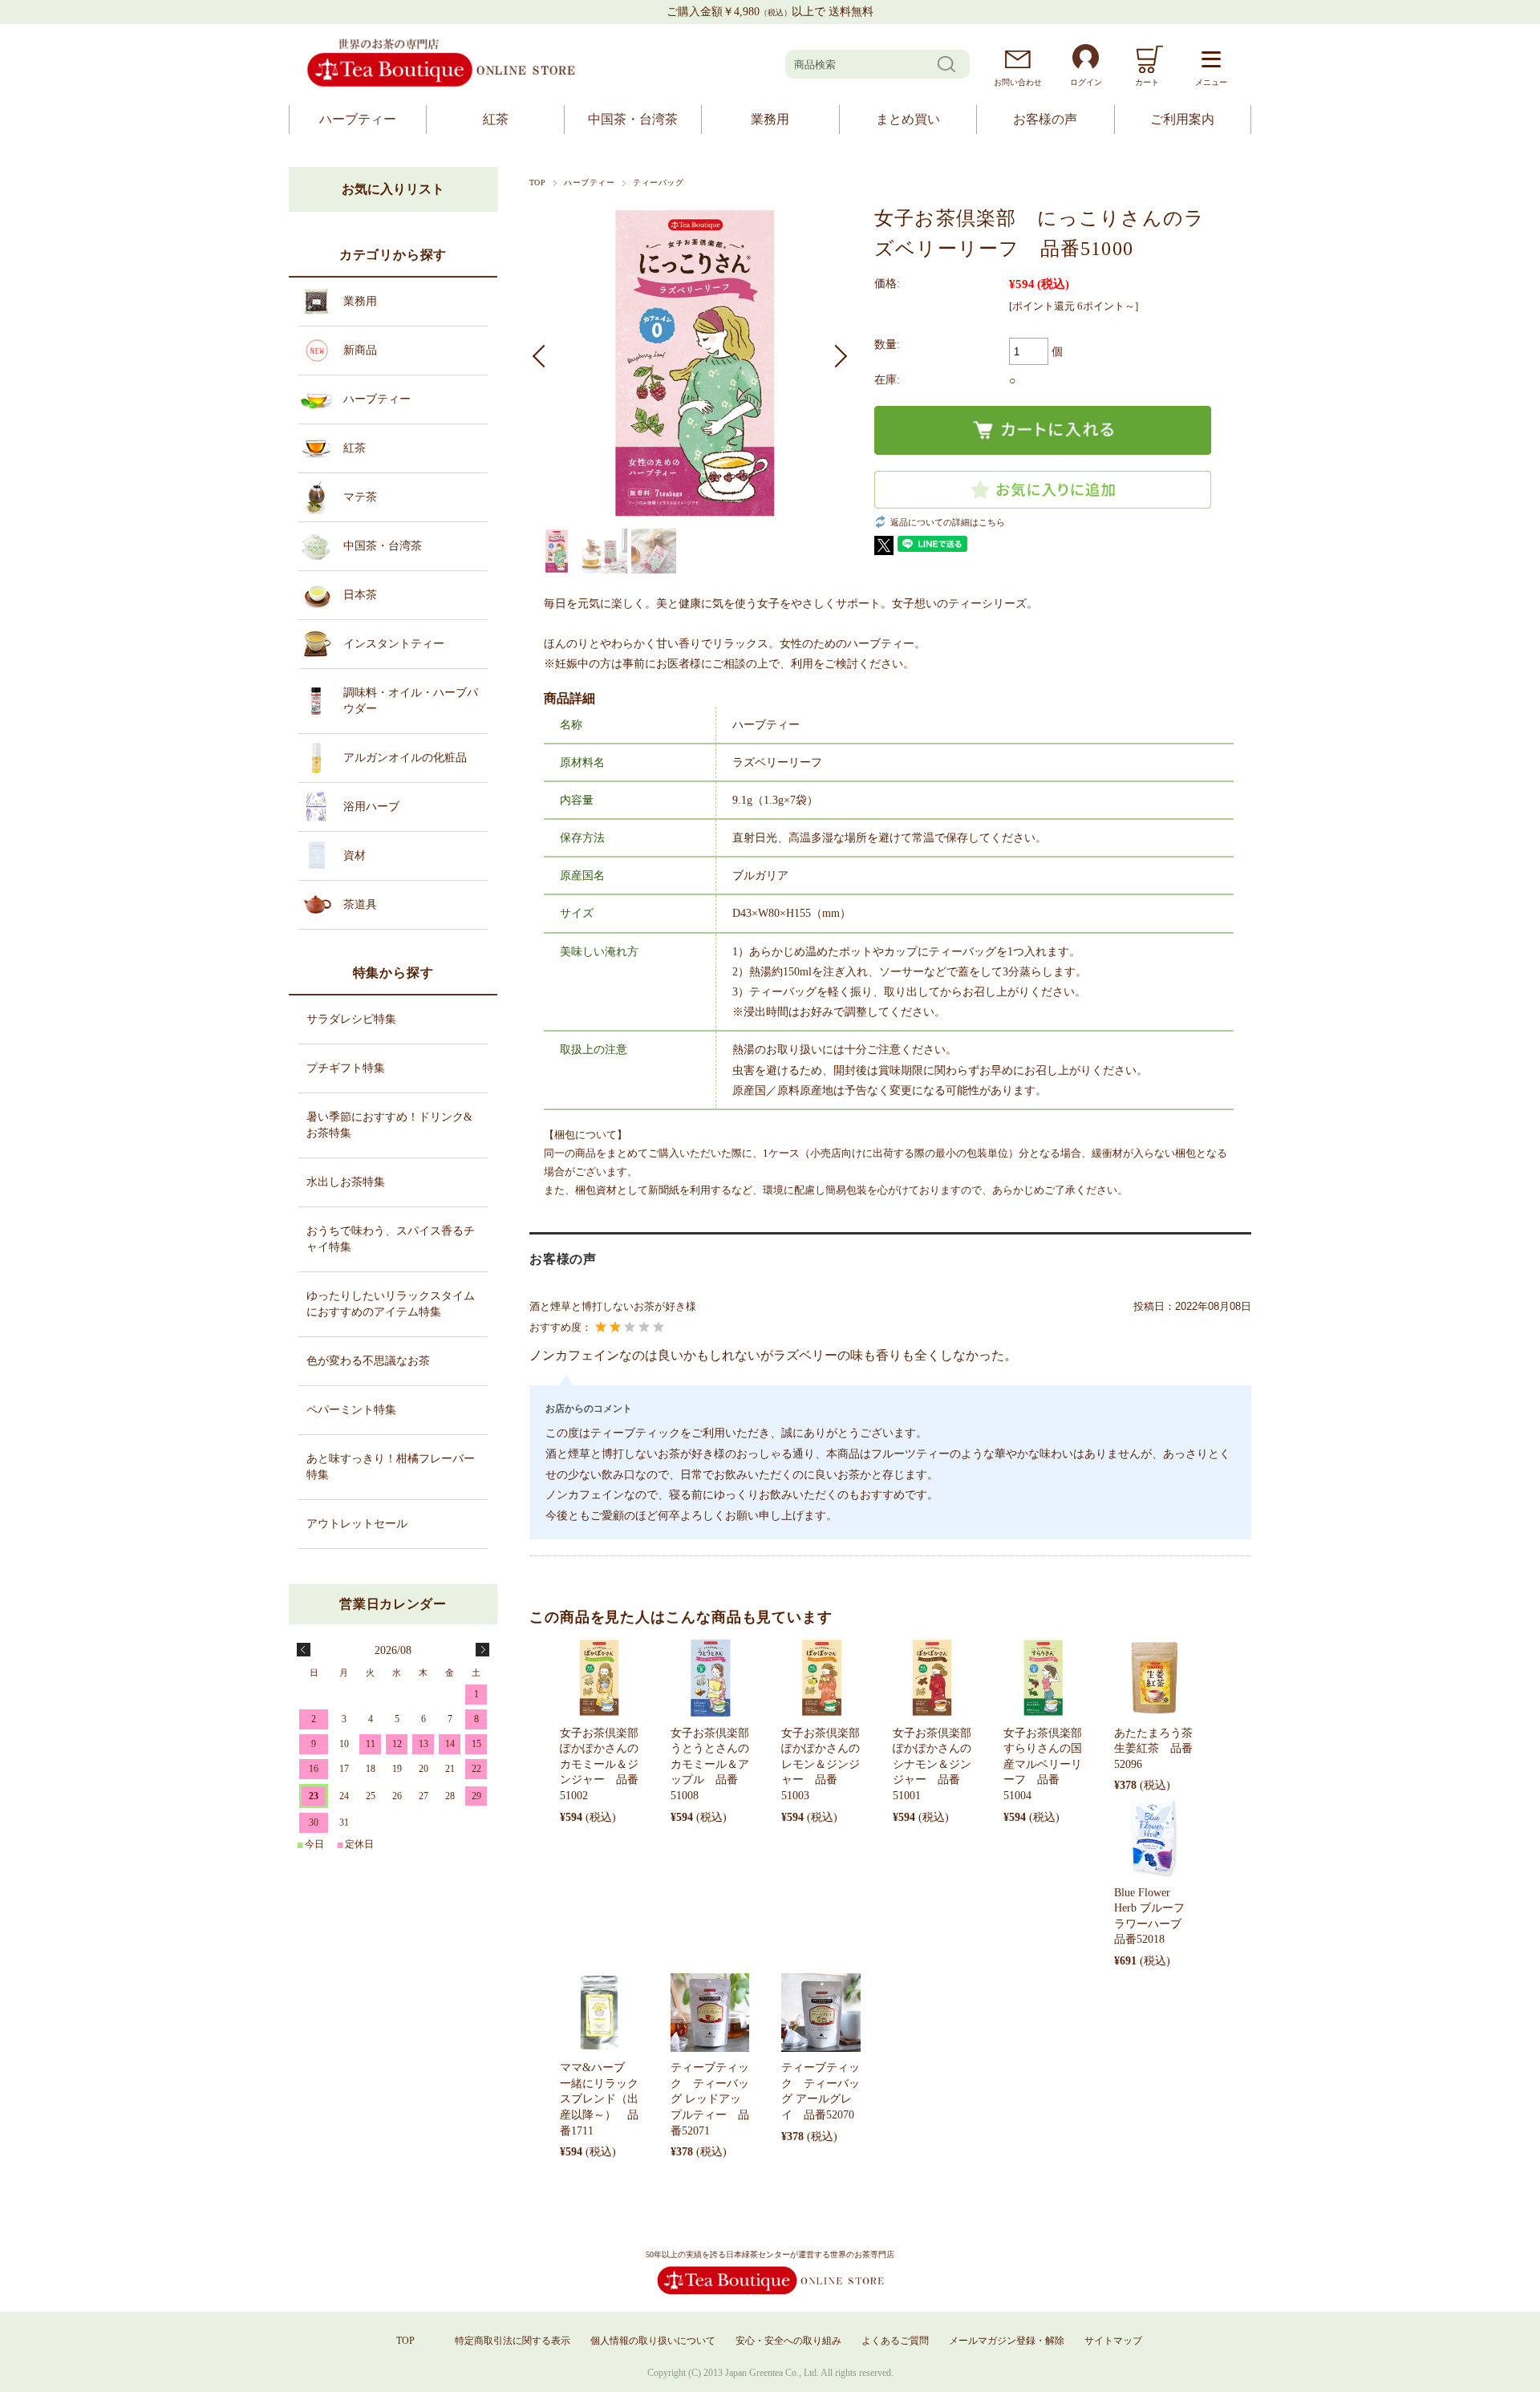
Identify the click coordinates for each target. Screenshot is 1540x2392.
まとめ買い (908, 119)
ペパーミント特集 (351, 1410)
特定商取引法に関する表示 (513, 2341)
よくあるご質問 (895, 2341)
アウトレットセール (357, 1524)
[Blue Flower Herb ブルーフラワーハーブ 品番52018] (1153, 1837)
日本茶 (360, 595)
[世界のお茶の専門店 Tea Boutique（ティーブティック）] (441, 85)
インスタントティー (394, 644)
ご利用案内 (1182, 119)
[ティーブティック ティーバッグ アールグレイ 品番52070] (821, 2013)
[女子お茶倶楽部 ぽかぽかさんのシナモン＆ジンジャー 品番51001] (932, 1677)
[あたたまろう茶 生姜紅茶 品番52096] (1153, 1677)
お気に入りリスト (393, 189)
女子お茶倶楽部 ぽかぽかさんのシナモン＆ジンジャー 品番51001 (938, 1764)
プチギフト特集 (346, 1068)
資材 (355, 855)
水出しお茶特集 (346, 1182)
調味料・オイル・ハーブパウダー (411, 701)
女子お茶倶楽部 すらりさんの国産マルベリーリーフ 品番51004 (1048, 1764)
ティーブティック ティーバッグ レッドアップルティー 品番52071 (710, 2099)
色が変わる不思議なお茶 (368, 1361)
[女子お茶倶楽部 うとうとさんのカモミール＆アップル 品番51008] (710, 1677)
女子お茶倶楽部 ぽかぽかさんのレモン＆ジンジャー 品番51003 (826, 1764)
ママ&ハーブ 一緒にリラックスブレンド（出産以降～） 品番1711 (599, 2099)
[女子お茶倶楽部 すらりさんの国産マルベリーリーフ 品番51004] (1043, 1677)
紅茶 (496, 119)
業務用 (770, 119)
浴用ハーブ (371, 807)
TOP (537, 182)
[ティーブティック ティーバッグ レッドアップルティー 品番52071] (710, 2013)
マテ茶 (360, 497)
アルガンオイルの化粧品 (405, 758)
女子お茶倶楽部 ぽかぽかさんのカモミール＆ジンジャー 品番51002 (605, 1764)
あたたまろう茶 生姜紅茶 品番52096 (1159, 1749)
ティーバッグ (658, 182)
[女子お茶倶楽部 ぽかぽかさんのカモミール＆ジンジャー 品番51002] (599, 1677)
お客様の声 (1045, 119)
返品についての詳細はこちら (948, 522)
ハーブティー (358, 119)
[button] (544, 356)
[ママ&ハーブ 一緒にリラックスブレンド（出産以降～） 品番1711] (599, 2013)
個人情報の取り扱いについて (653, 2341)
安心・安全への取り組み (788, 2341)
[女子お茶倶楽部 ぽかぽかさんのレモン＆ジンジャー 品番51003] (821, 1677)
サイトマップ (1113, 2341)
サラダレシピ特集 (351, 1019)
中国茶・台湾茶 (633, 119)
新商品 (360, 350)
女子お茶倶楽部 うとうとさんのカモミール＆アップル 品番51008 (715, 1764)
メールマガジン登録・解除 (1007, 2341)
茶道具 (360, 904)
